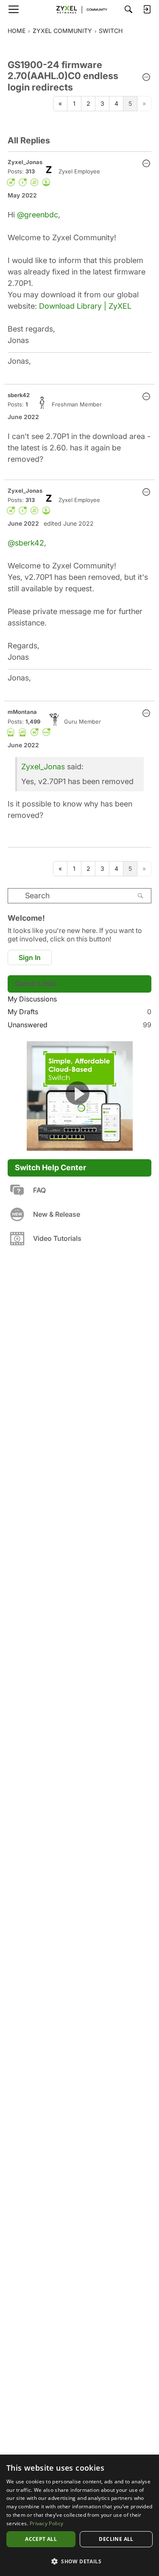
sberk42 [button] (19, 395)
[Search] (128, 9)
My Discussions (32, 999)
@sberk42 (26, 543)
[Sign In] (147, 9)
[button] (146, 78)
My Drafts (79, 1012)
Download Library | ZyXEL (85, 306)
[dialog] (79, 2515)
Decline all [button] (116, 2539)
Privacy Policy (46, 2523)
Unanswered (79, 1025)
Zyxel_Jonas (43, 767)
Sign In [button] (30, 957)
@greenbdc (38, 215)
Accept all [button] (41, 2539)
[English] (80, 9)
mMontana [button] (22, 712)
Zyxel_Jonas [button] (25, 162)
